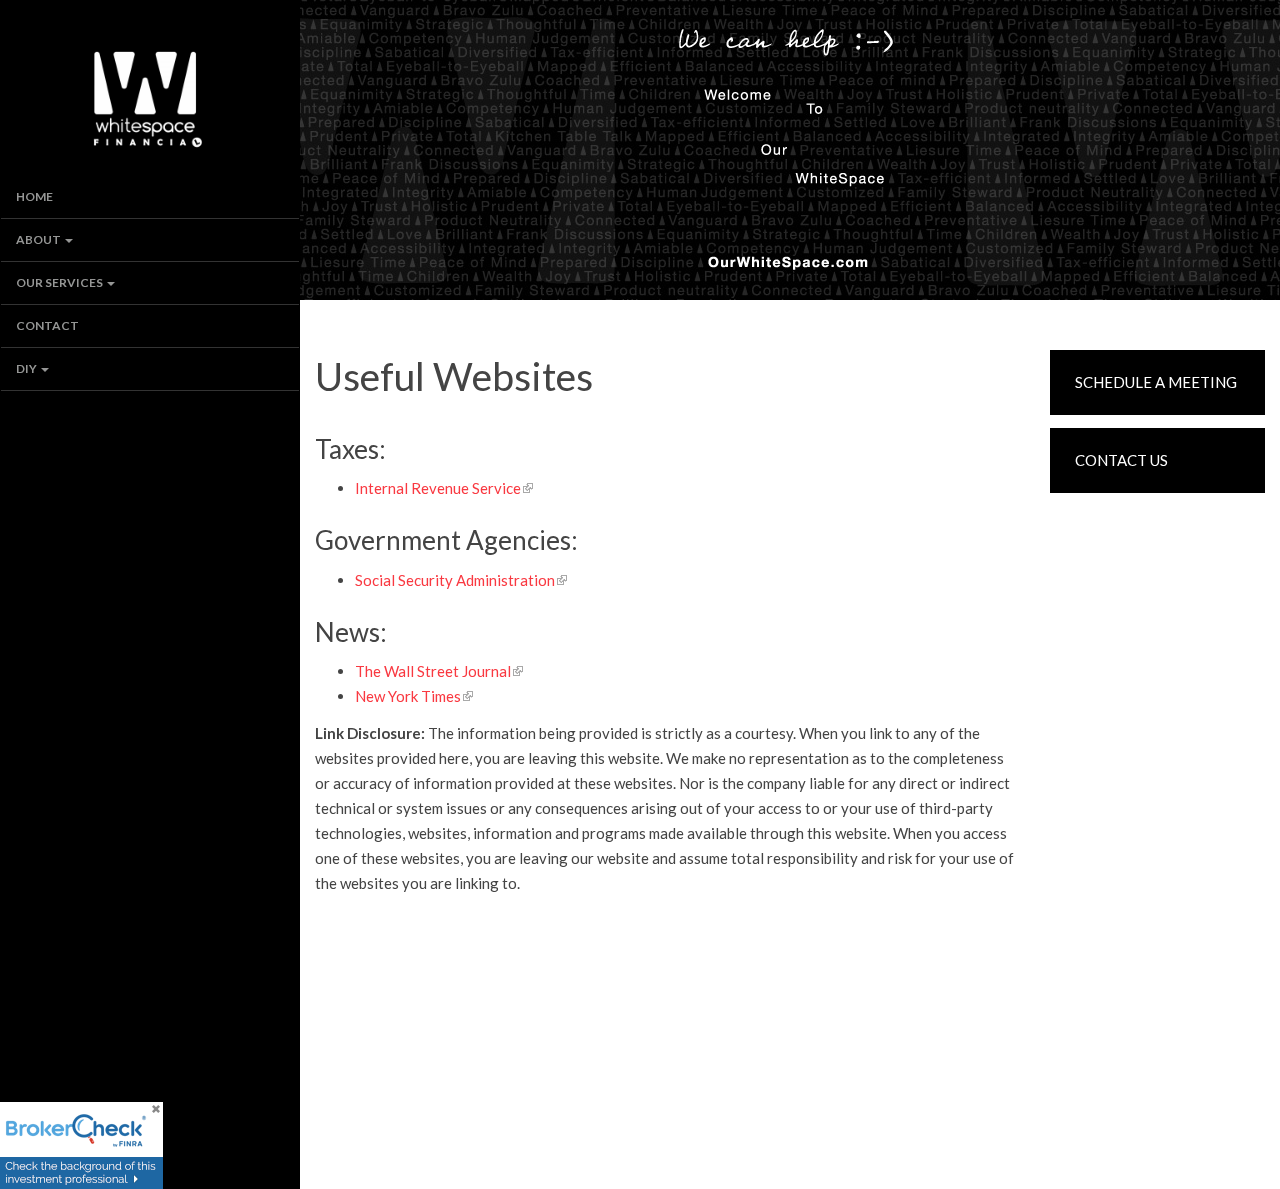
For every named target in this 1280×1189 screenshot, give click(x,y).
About (38, 239)
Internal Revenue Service (438, 488)
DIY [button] (27, 368)
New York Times (408, 696)
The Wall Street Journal (433, 671)
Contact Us (1121, 460)
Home (34, 196)
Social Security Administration (455, 580)
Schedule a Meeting (1156, 382)
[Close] (155, 1111)
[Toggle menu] (74, 240)
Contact (47, 325)
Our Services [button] (60, 282)
